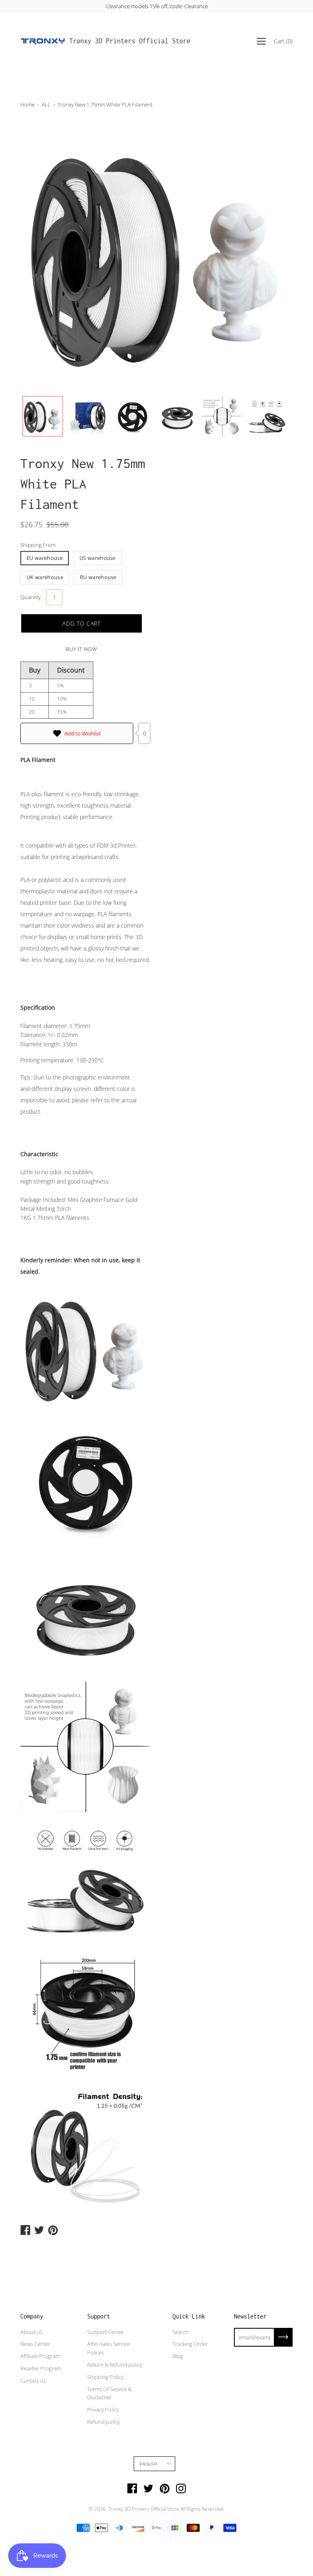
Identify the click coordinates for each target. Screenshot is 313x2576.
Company (32, 2316)
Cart (283, 41)
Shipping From (38, 545)
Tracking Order (190, 2344)
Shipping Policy (105, 2377)
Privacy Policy (103, 2409)
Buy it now (82, 649)
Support (99, 2316)
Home (28, 104)
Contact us (33, 2381)
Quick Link (189, 2316)
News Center (35, 2344)
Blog (178, 2356)
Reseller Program (41, 2368)
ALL (46, 104)
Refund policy (104, 2422)
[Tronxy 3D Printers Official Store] (43, 41)
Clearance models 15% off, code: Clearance (156, 6)
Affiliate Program (40, 2356)
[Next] (272, 255)
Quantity (31, 597)
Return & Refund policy (115, 2365)
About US (32, 2332)
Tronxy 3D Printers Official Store (130, 41)
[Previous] (41, 255)
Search (181, 2332)
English (148, 2464)
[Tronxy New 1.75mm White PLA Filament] (43, 416)
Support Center (106, 2332)
